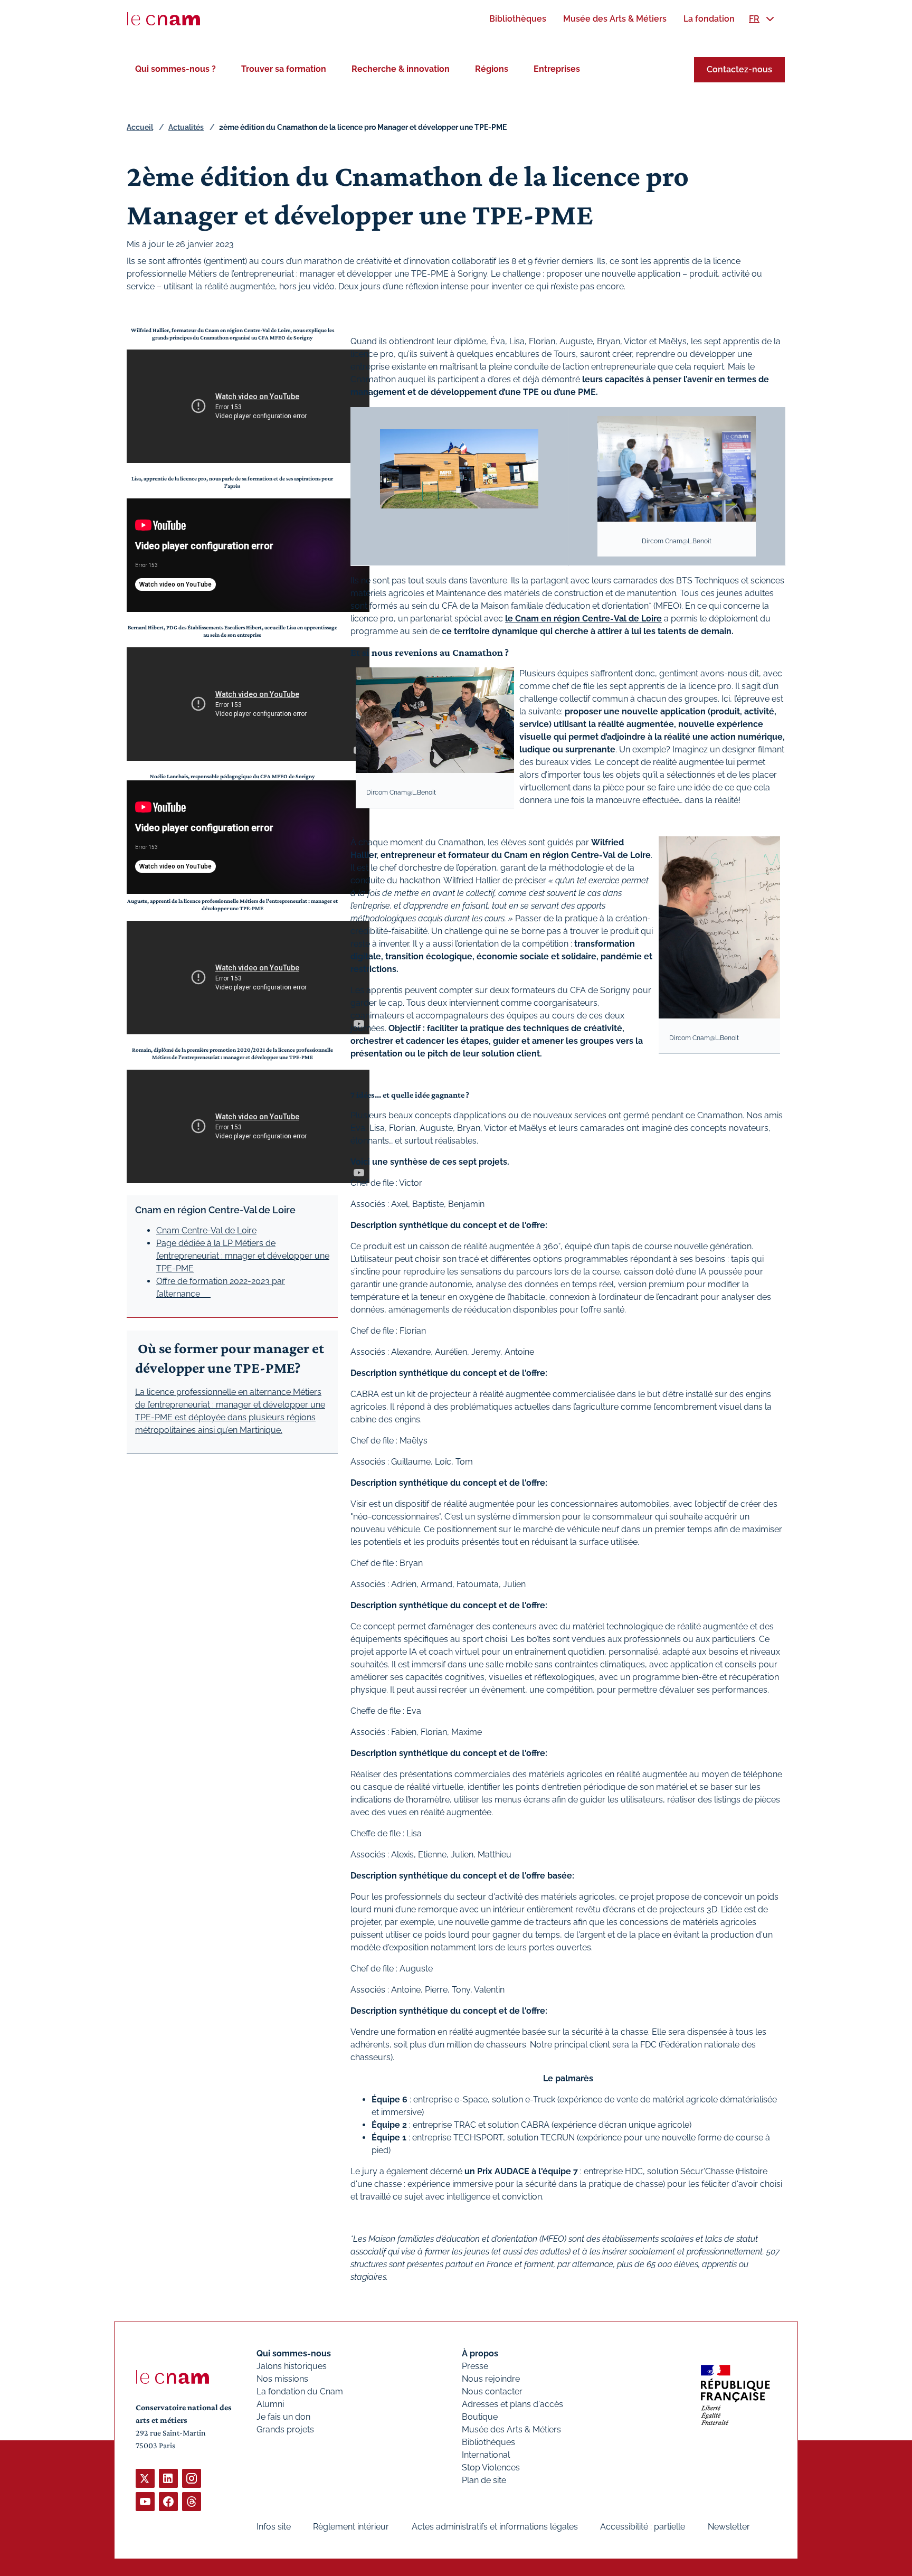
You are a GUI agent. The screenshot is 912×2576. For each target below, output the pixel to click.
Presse (475, 2366)
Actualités (186, 127)
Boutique (480, 2417)
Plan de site (484, 2480)
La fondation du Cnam (300, 2391)
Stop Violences (491, 2468)
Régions (492, 69)
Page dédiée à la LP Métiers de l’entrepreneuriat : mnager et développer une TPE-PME (243, 1256)
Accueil (140, 127)
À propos (480, 2353)
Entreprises (557, 69)
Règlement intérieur (351, 2527)
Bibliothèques (488, 2442)
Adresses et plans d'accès (512, 2404)
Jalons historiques (292, 2366)
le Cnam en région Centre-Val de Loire (583, 619)
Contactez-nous (739, 69)
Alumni (270, 2404)
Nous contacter (492, 2391)
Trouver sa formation (284, 69)
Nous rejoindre (491, 2379)
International (486, 2455)
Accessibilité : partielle (643, 2527)
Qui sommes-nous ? (175, 69)
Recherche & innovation (401, 69)
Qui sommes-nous (294, 2353)
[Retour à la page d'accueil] (164, 19)
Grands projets (285, 2429)
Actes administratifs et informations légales (495, 2527)
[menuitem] (518, 19)
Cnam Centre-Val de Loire (206, 1230)
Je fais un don (283, 2417)
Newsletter (729, 2527)
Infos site (274, 2527)
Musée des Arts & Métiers (511, 2429)
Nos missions (282, 2379)
